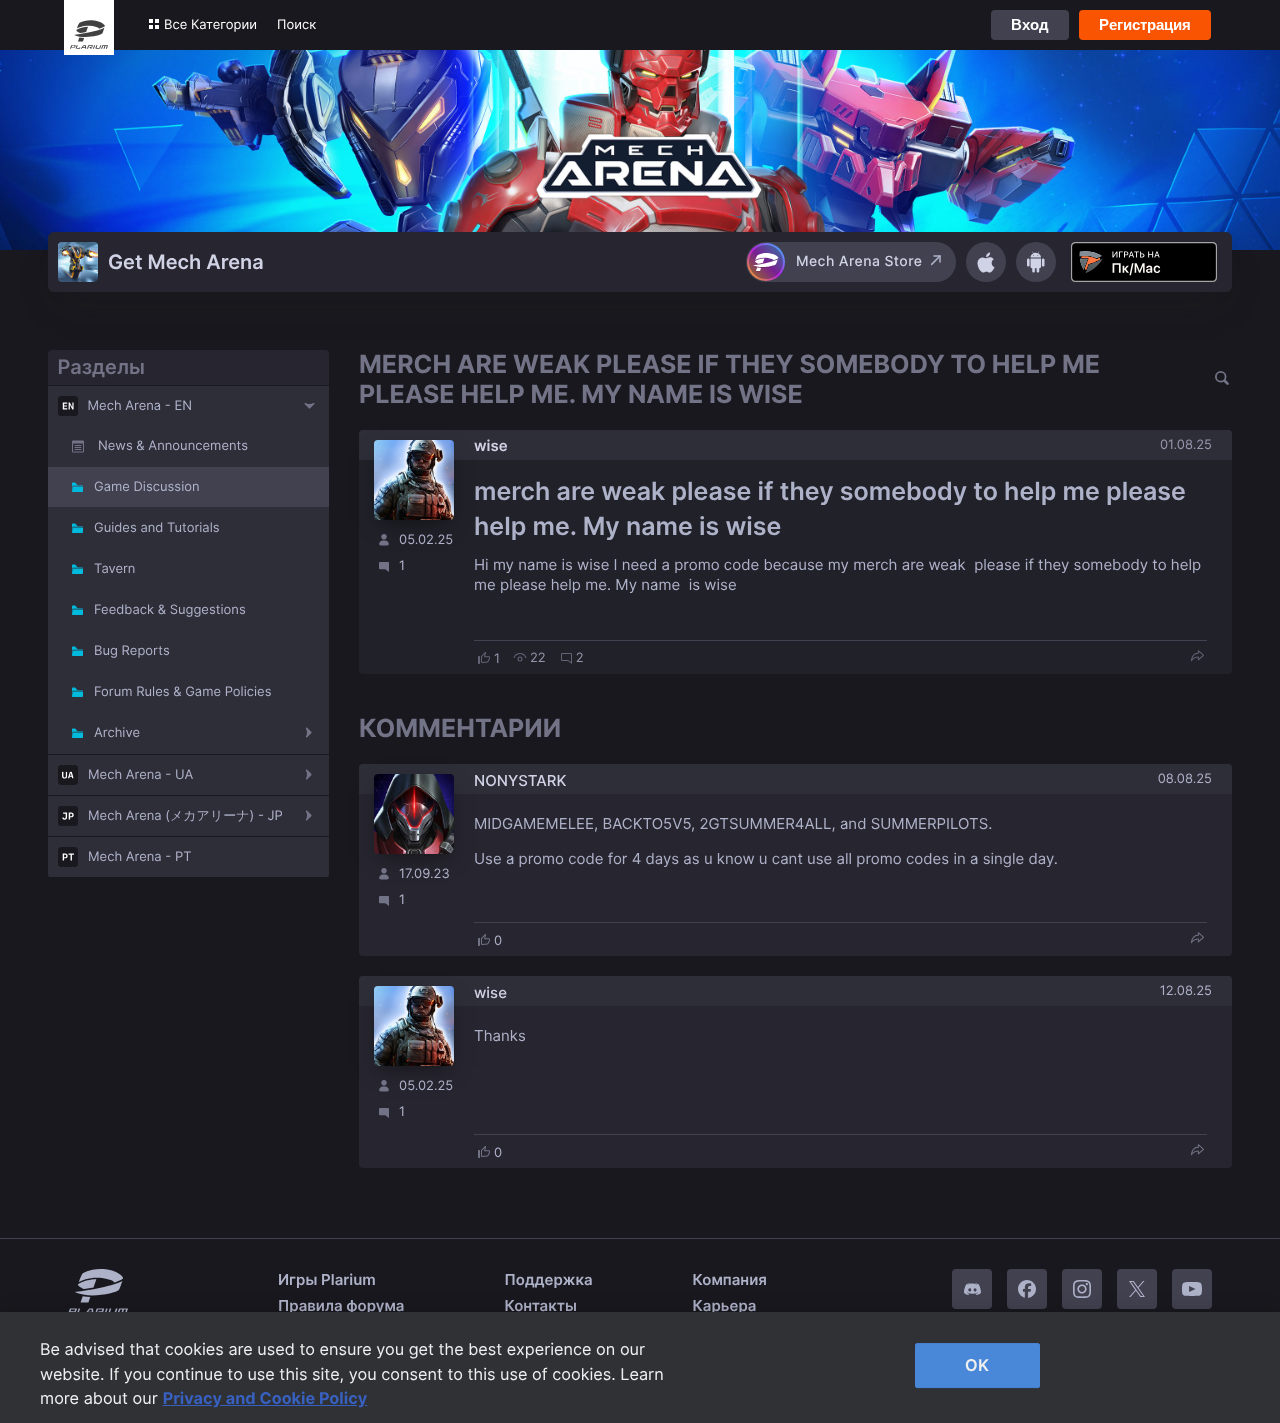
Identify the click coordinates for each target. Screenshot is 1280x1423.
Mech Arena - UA (140, 775)
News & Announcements (173, 446)
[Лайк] (484, 658)
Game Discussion (147, 487)
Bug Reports (132, 651)
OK (977, 1365)
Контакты (541, 1305)
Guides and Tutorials (157, 528)
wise (491, 445)
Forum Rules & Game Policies (182, 692)
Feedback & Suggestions (170, 610)
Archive (117, 733)
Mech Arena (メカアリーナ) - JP (185, 816)
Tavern (114, 569)
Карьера (725, 1305)
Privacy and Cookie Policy (265, 1398)
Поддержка (549, 1279)
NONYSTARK (520, 780)
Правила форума (341, 1305)
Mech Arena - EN (140, 406)
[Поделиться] (1197, 657)
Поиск (296, 25)
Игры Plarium (327, 1279)
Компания (730, 1279)
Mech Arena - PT (140, 857)
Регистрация (1145, 24)
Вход (1030, 24)
